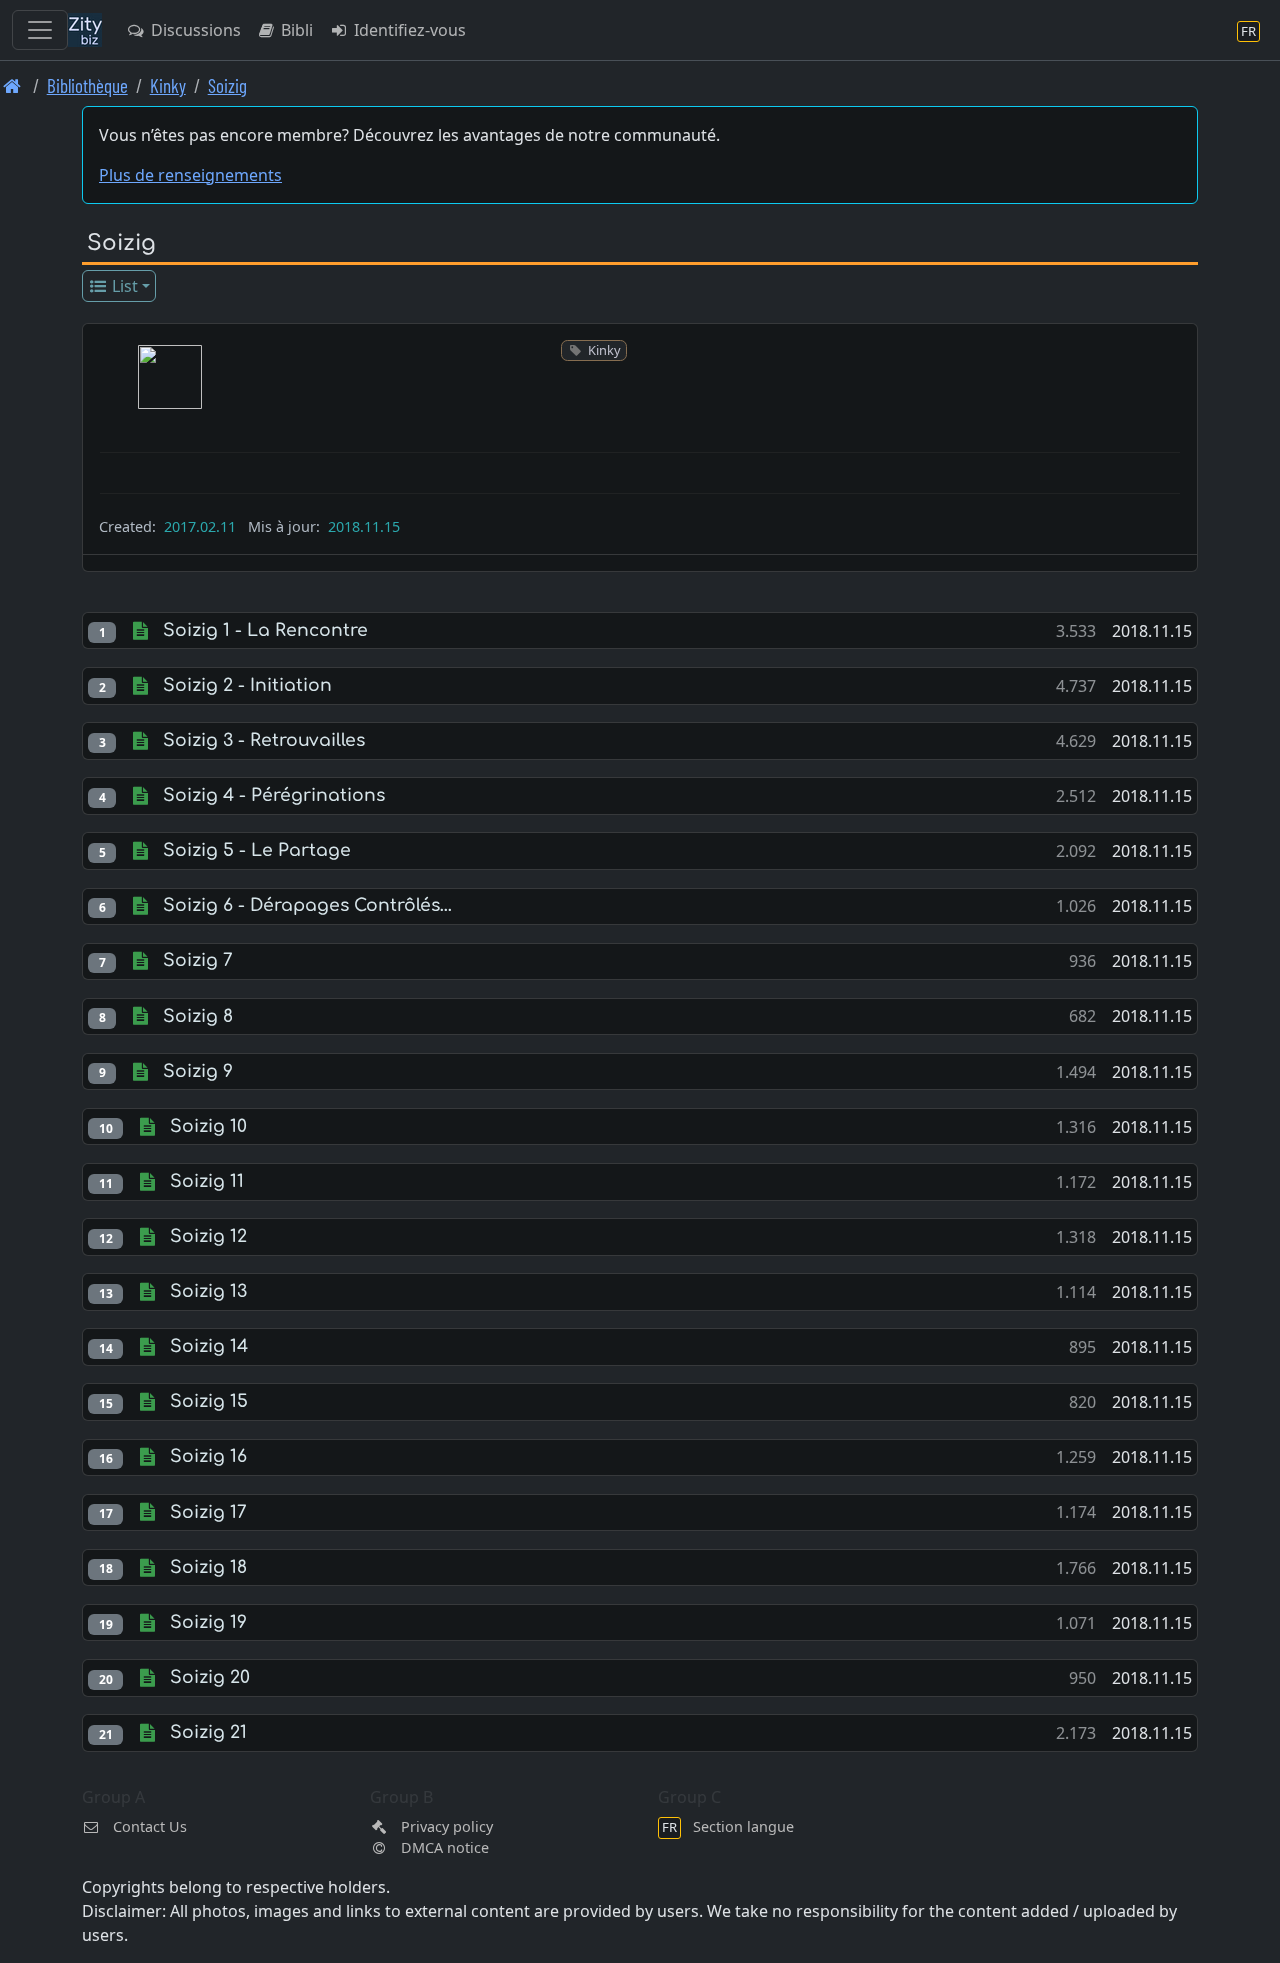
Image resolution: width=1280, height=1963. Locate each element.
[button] (170, 377)
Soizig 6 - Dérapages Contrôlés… (307, 905)
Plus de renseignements (190, 175)
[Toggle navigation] (40, 30)
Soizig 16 (208, 1456)
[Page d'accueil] (12, 85)
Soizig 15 (209, 1401)
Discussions (194, 30)
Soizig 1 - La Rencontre (265, 630)
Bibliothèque (87, 85)
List (123, 286)
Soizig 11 (207, 1181)
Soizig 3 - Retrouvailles (264, 740)
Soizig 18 (208, 1567)
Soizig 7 (198, 960)
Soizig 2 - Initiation (247, 685)
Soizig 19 (208, 1622)
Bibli (295, 30)
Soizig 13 (208, 1291)
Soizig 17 (208, 1512)
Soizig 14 (209, 1346)
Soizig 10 (208, 1126)
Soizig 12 (208, 1236)
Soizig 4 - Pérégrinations (274, 795)
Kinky (168, 85)
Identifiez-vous (408, 30)
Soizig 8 (198, 1016)
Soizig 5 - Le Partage (257, 850)
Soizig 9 (198, 1071)
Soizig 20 (210, 1677)
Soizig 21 (208, 1732)
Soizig (227, 85)
